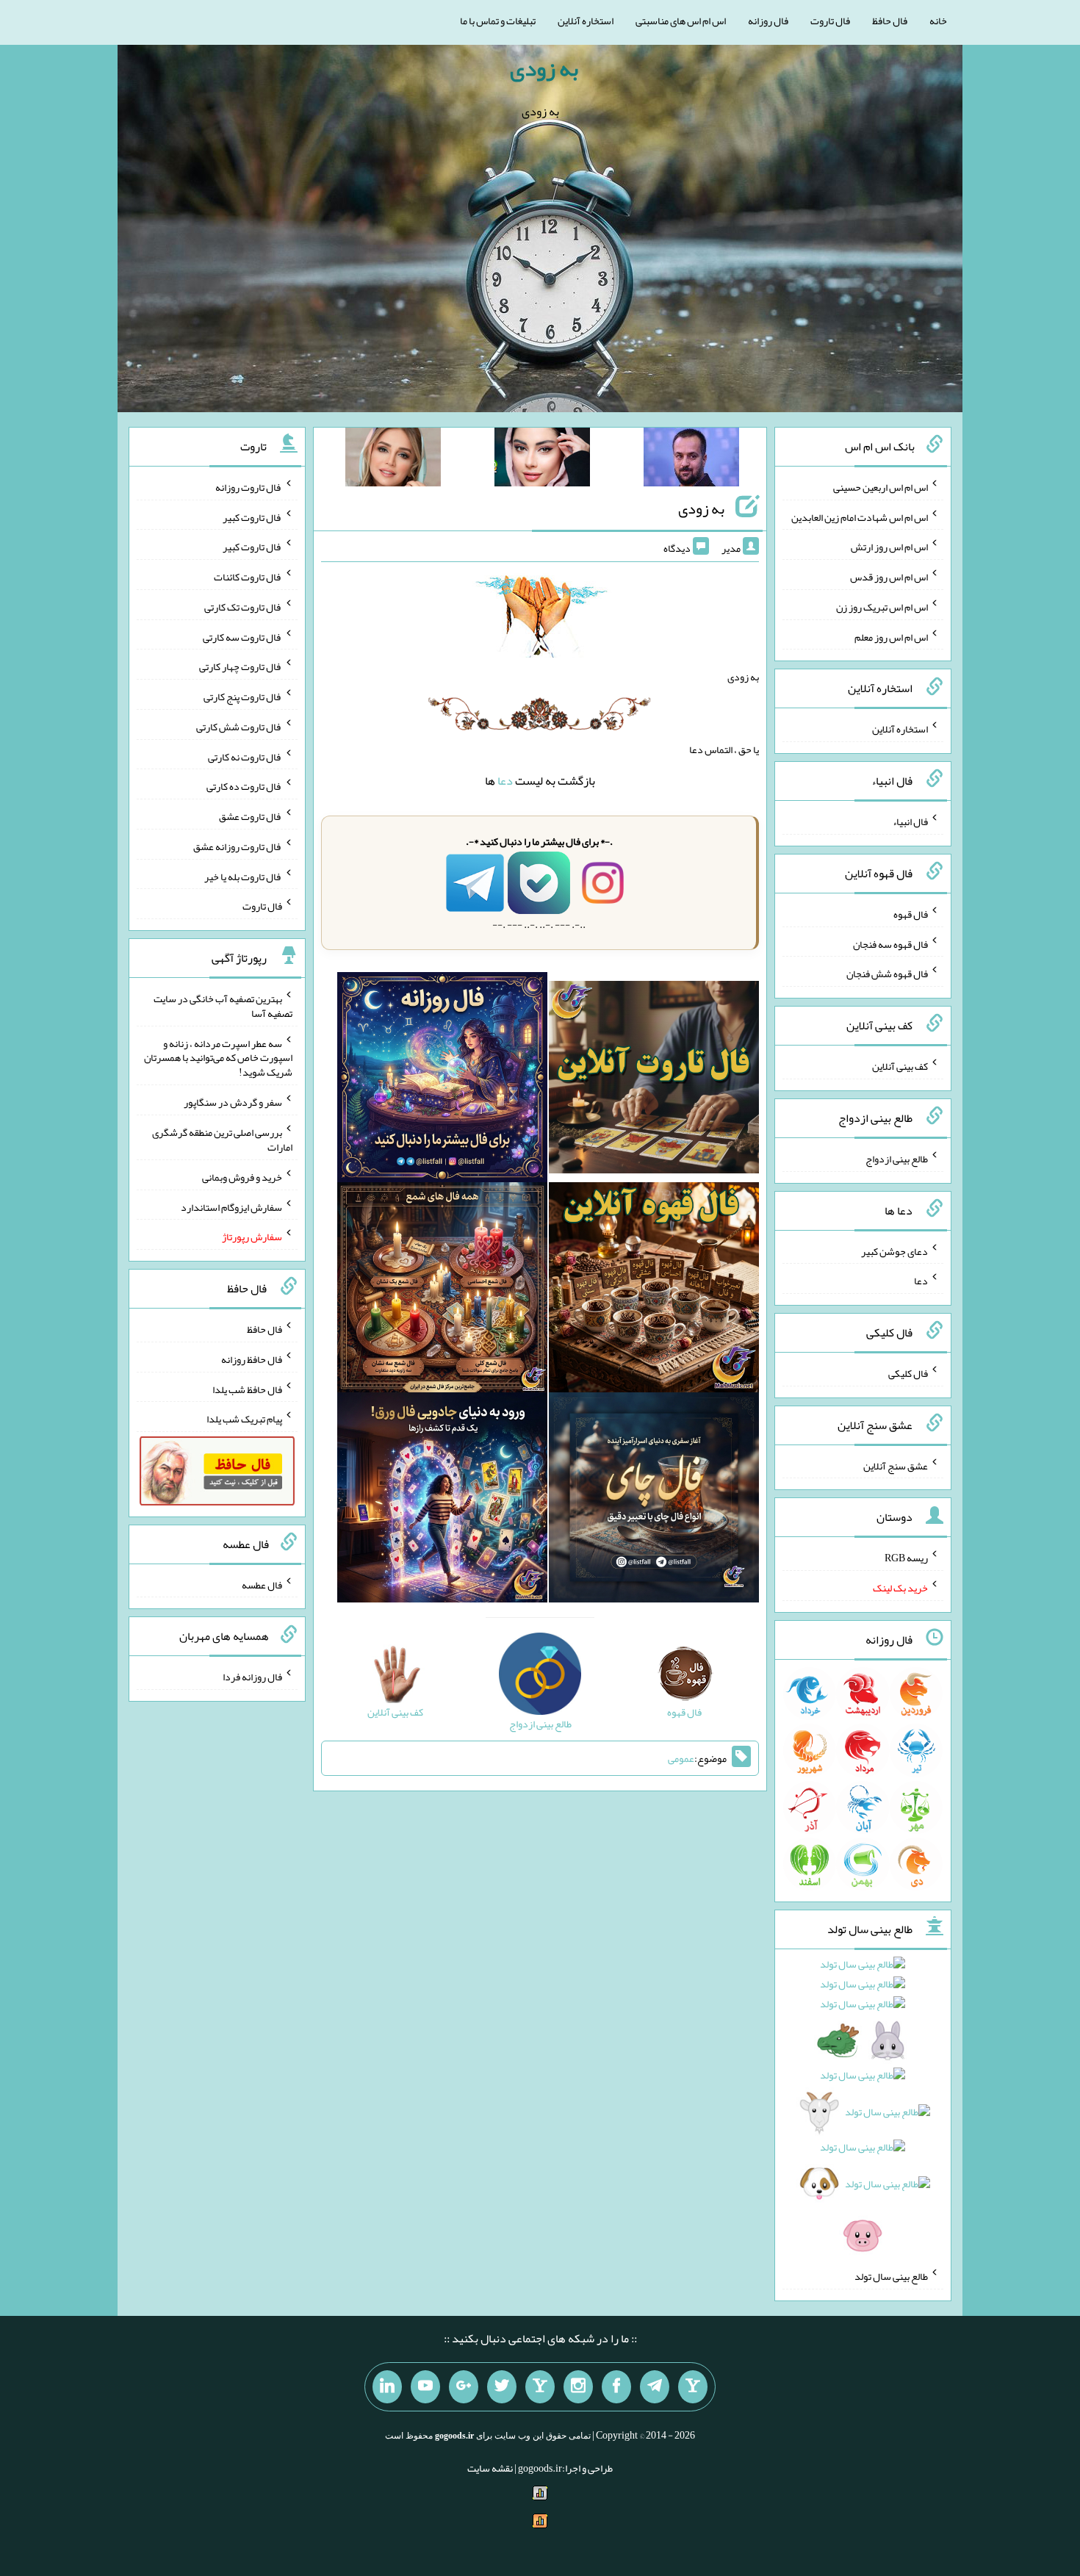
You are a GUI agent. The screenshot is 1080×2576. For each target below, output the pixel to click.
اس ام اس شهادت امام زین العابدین (860, 517)
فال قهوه (911, 914)
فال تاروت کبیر (252, 517)
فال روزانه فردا (252, 1677)
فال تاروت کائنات (248, 577)
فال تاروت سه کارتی (242, 636)
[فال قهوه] (654, 1290)
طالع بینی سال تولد (891, 2276)
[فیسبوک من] (616, 2387)
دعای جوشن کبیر (894, 1251)
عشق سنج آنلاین (896, 1465)
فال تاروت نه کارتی (245, 756)
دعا (505, 781)
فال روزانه (768, 21)
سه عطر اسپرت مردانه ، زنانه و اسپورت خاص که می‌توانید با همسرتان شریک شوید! (218, 1057)
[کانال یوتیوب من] (425, 2387)
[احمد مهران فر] (691, 460)
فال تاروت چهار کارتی (241, 666)
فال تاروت (830, 21)
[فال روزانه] (442, 1080)
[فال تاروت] (654, 1080)
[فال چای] (654, 1500)
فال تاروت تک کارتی (243, 607)
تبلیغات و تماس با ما (498, 21)
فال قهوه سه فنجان (890, 943)
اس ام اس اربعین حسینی (881, 487)
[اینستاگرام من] (578, 2387)
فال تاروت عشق (251, 816)
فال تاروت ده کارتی (244, 786)
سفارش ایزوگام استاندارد (231, 1206)
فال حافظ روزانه (252, 1359)
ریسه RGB (906, 1558)
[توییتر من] (502, 2387)
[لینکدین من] (387, 2387)
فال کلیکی (908, 1373)
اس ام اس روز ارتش (889, 547)
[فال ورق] (442, 1500)
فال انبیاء (910, 821)
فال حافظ (890, 21)
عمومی (681, 1758)
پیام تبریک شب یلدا (244, 1419)
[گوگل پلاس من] (464, 2387)
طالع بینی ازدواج (897, 1159)
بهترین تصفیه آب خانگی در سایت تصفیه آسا (223, 1006)
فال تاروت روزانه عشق (238, 846)
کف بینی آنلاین (900, 1066)
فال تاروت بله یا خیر (243, 876)
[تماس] (540, 2387)
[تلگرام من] (655, 2387)
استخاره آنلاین (586, 21)
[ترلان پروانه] (542, 460)
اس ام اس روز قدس (889, 577)
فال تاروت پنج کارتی (243, 697)
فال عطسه (262, 1584)
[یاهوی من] (693, 2387)
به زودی (544, 68)
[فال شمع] (442, 1290)
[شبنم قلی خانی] (393, 460)
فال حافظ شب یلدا (247, 1389)
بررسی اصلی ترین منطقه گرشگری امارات (222, 1140)
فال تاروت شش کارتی (239, 727)
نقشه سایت (490, 2468)
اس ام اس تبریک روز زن (882, 607)
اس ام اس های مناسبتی (681, 21)
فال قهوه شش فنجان (887, 974)
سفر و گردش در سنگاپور (233, 1102)
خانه (938, 21)
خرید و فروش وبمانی (242, 1177)
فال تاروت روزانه (249, 487)
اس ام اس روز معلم (891, 636)
